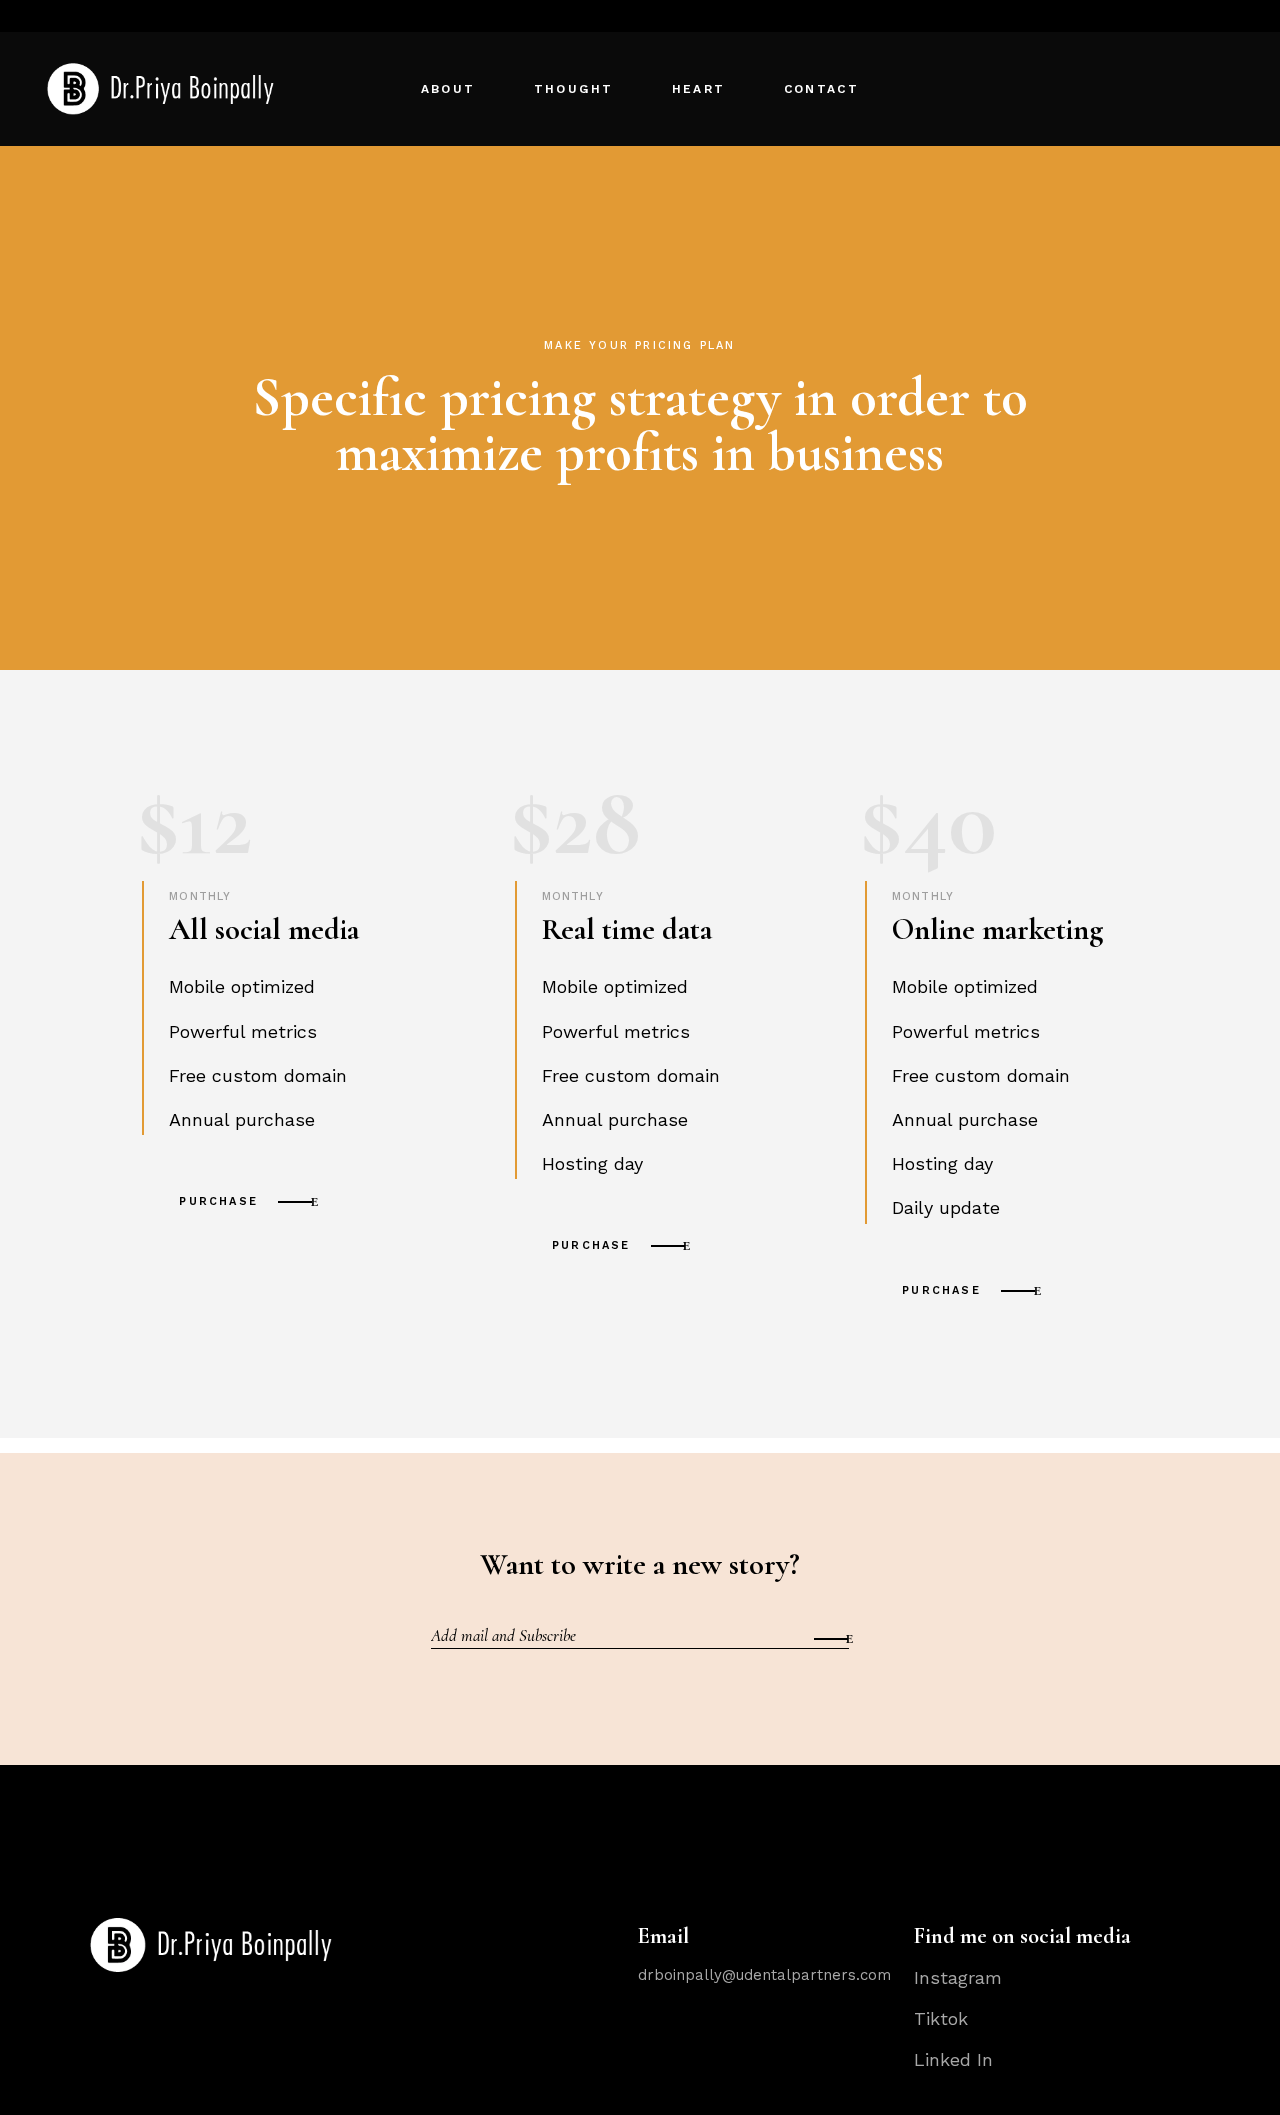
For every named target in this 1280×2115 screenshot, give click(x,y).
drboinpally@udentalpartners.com (764, 1975)
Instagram (958, 1977)
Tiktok (941, 2018)
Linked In (953, 2059)
